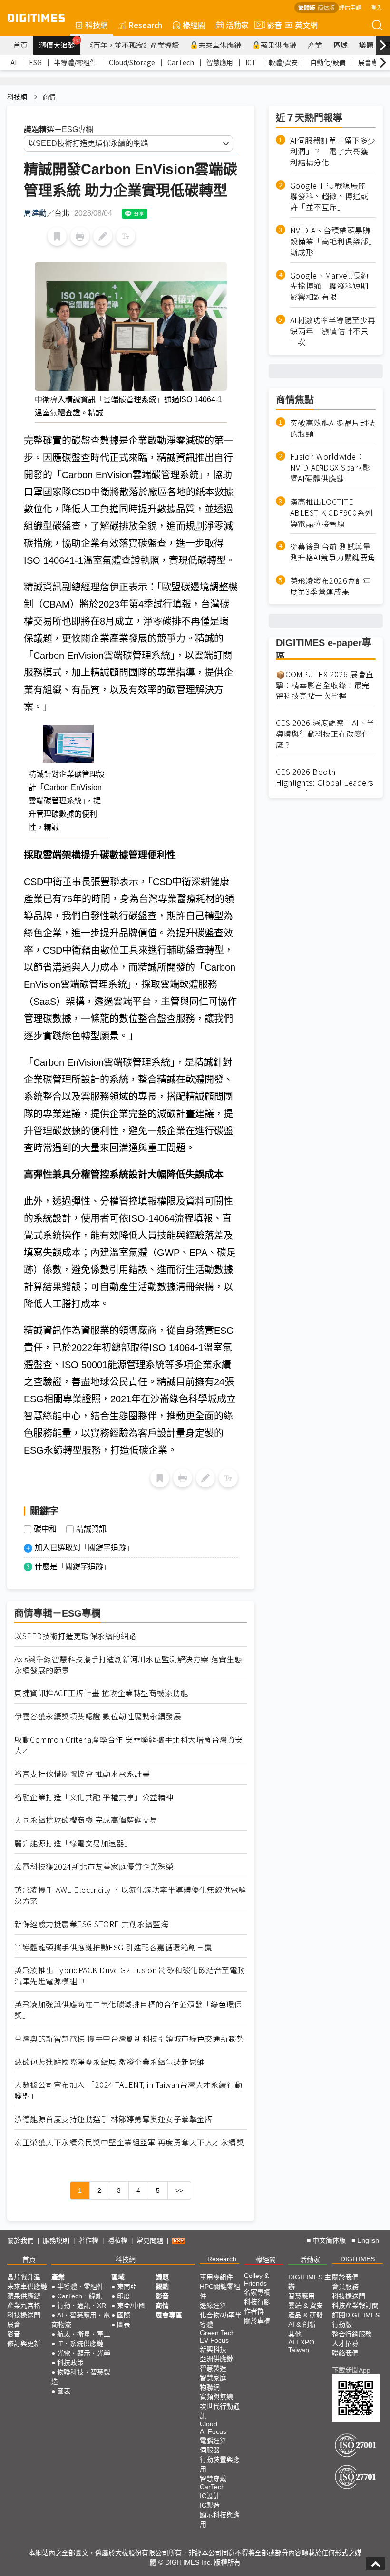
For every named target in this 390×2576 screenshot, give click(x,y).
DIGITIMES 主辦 (310, 2282)
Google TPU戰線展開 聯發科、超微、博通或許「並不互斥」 (332, 197)
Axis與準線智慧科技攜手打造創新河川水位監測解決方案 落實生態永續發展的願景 (128, 1665)
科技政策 (70, 2363)
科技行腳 (257, 2302)
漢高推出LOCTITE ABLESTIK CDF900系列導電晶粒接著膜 (331, 513)
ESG (35, 62)
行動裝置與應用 (220, 2464)
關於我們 (20, 2240)
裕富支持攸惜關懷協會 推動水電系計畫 (82, 1774)
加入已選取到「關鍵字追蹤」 (84, 1548)
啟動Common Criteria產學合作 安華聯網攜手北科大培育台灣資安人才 (129, 1745)
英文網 (306, 25)
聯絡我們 (345, 2353)
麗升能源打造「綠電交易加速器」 (73, 1843)
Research (145, 25)
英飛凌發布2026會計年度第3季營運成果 (331, 586)
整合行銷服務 (352, 2334)
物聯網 (210, 2387)
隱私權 (117, 2240)
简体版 (326, 7)
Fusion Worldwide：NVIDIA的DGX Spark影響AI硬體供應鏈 (330, 468)
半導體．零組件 (80, 2287)
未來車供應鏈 (220, 45)
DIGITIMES (358, 2259)
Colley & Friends (256, 2279)
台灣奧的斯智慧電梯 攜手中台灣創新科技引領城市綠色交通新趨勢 (129, 2039)
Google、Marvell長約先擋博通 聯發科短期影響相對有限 (329, 286)
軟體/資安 (283, 62)
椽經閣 (194, 25)
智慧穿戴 (213, 2479)
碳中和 (45, 1529)
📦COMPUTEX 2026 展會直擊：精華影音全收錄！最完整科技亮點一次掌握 (325, 685)
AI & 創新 (302, 2325)
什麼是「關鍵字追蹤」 (73, 1567)
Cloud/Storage (132, 62)
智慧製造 (213, 2368)
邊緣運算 (213, 2306)
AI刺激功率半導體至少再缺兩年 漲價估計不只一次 (333, 331)
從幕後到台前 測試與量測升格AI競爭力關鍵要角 (333, 552)
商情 (49, 97)
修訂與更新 (24, 2344)
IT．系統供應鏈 (80, 2344)
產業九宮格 (24, 2306)
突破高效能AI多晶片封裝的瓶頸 (333, 428)
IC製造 (210, 2505)
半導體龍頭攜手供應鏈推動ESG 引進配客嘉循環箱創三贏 (113, 1947)
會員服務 (345, 2287)
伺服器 (210, 2450)
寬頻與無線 (216, 2397)
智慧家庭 (213, 2378)
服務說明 (56, 2240)
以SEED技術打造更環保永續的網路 (75, 1636)
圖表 (64, 2391)
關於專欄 (257, 2321)
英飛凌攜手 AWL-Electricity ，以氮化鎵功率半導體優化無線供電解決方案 (130, 1895)
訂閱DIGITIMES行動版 (356, 2320)
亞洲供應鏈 (216, 2359)
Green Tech (217, 2333)
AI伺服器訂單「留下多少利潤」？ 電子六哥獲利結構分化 (333, 151)
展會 (14, 2325)
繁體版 (307, 7)
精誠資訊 (91, 1529)
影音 (271, 25)
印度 (124, 2296)
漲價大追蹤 (60, 44)
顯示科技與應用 (220, 2519)
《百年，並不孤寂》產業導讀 (132, 45)
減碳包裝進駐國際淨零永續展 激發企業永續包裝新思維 (110, 2062)
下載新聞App (351, 2370)
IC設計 (210, 2496)
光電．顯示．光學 (84, 2353)
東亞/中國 (131, 2306)
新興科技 (213, 2349)
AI (14, 62)
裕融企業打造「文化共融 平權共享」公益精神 (94, 1797)
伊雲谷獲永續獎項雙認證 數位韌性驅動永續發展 (98, 1716)
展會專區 (371, 62)
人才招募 (345, 2344)
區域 (341, 45)
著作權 (88, 2240)
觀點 (162, 2287)
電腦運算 (213, 2441)
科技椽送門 (24, 2315)
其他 (295, 2334)
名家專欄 (257, 2292)
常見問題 (150, 2240)
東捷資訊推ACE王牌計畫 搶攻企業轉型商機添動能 (101, 1693)
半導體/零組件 (75, 62)
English (368, 2240)
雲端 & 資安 (306, 2306)
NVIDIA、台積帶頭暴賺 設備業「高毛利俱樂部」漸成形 (333, 241)
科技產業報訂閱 (355, 2306)
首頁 (20, 45)
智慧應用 (220, 62)
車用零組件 (216, 2277)
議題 (366, 45)
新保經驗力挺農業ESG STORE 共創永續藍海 (91, 1924)
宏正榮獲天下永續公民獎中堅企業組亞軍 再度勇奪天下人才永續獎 (129, 2142)
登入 (377, 7)
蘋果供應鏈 (278, 45)
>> (179, 2190)
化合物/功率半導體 (221, 2320)
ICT (251, 62)
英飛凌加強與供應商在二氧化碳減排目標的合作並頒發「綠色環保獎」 (128, 2010)
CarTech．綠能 (80, 2296)
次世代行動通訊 (220, 2411)
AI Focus (213, 2431)
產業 (315, 45)
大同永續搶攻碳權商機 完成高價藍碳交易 (86, 1820)
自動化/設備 (328, 62)
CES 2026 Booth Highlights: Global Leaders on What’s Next (325, 783)
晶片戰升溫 (24, 2277)
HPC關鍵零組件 (220, 2291)
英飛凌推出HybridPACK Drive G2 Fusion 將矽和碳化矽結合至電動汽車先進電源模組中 (130, 1976)
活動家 (237, 25)
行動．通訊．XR (82, 2306)
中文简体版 (329, 2240)
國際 (124, 2315)
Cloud (209, 2424)
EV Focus (214, 2340)
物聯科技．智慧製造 (81, 2377)
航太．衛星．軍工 (84, 2334)
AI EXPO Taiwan (301, 2346)
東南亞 (127, 2287)
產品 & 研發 (306, 2315)
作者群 (254, 2311)
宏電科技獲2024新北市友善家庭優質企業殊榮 (94, 1867)
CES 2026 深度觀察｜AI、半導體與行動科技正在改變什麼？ (325, 734)
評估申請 (350, 7)
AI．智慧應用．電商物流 (81, 2320)
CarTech (181, 62)
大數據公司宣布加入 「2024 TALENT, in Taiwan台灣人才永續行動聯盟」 (128, 2090)
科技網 (97, 25)
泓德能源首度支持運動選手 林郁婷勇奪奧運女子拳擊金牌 (113, 2119)
